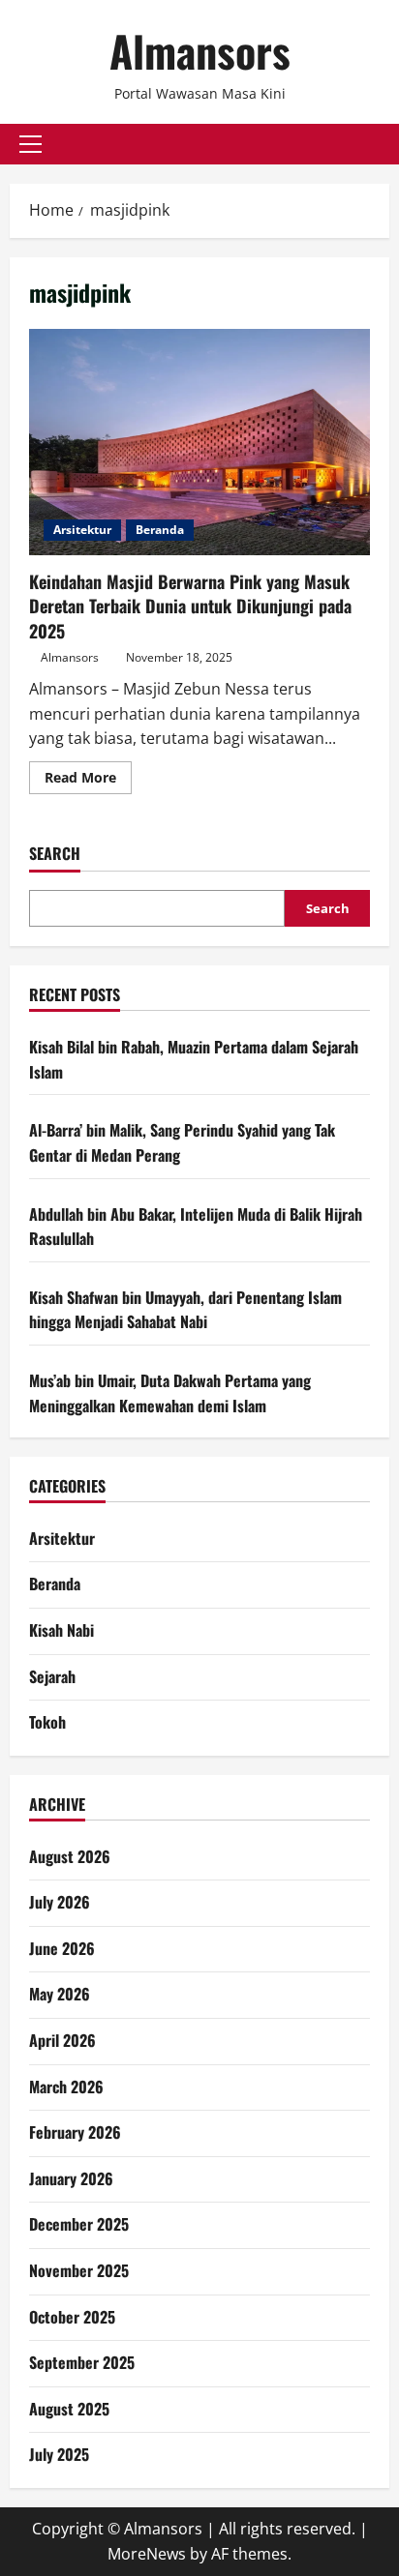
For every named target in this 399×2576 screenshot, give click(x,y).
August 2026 (70, 1856)
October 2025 (72, 2317)
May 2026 (60, 1994)
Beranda (160, 530)
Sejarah (52, 1676)
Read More (88, 781)
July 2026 (60, 1902)
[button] (31, 144)
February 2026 (75, 2132)
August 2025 (69, 2409)
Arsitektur (82, 530)
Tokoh (47, 1722)
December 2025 (79, 2224)
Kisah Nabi (61, 1630)
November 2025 (79, 2270)
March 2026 (66, 2087)
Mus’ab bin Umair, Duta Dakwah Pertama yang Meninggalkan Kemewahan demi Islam (170, 1393)
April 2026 (62, 2040)
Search (55, 854)
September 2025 (82, 2362)
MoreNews (147, 2554)
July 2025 (59, 2454)
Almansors (200, 51)
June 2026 (62, 1948)
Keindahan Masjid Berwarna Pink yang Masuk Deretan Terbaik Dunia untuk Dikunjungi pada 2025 (199, 443)
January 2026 (71, 2178)
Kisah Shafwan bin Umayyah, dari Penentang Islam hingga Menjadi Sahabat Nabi (185, 1310)
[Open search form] (384, 145)
